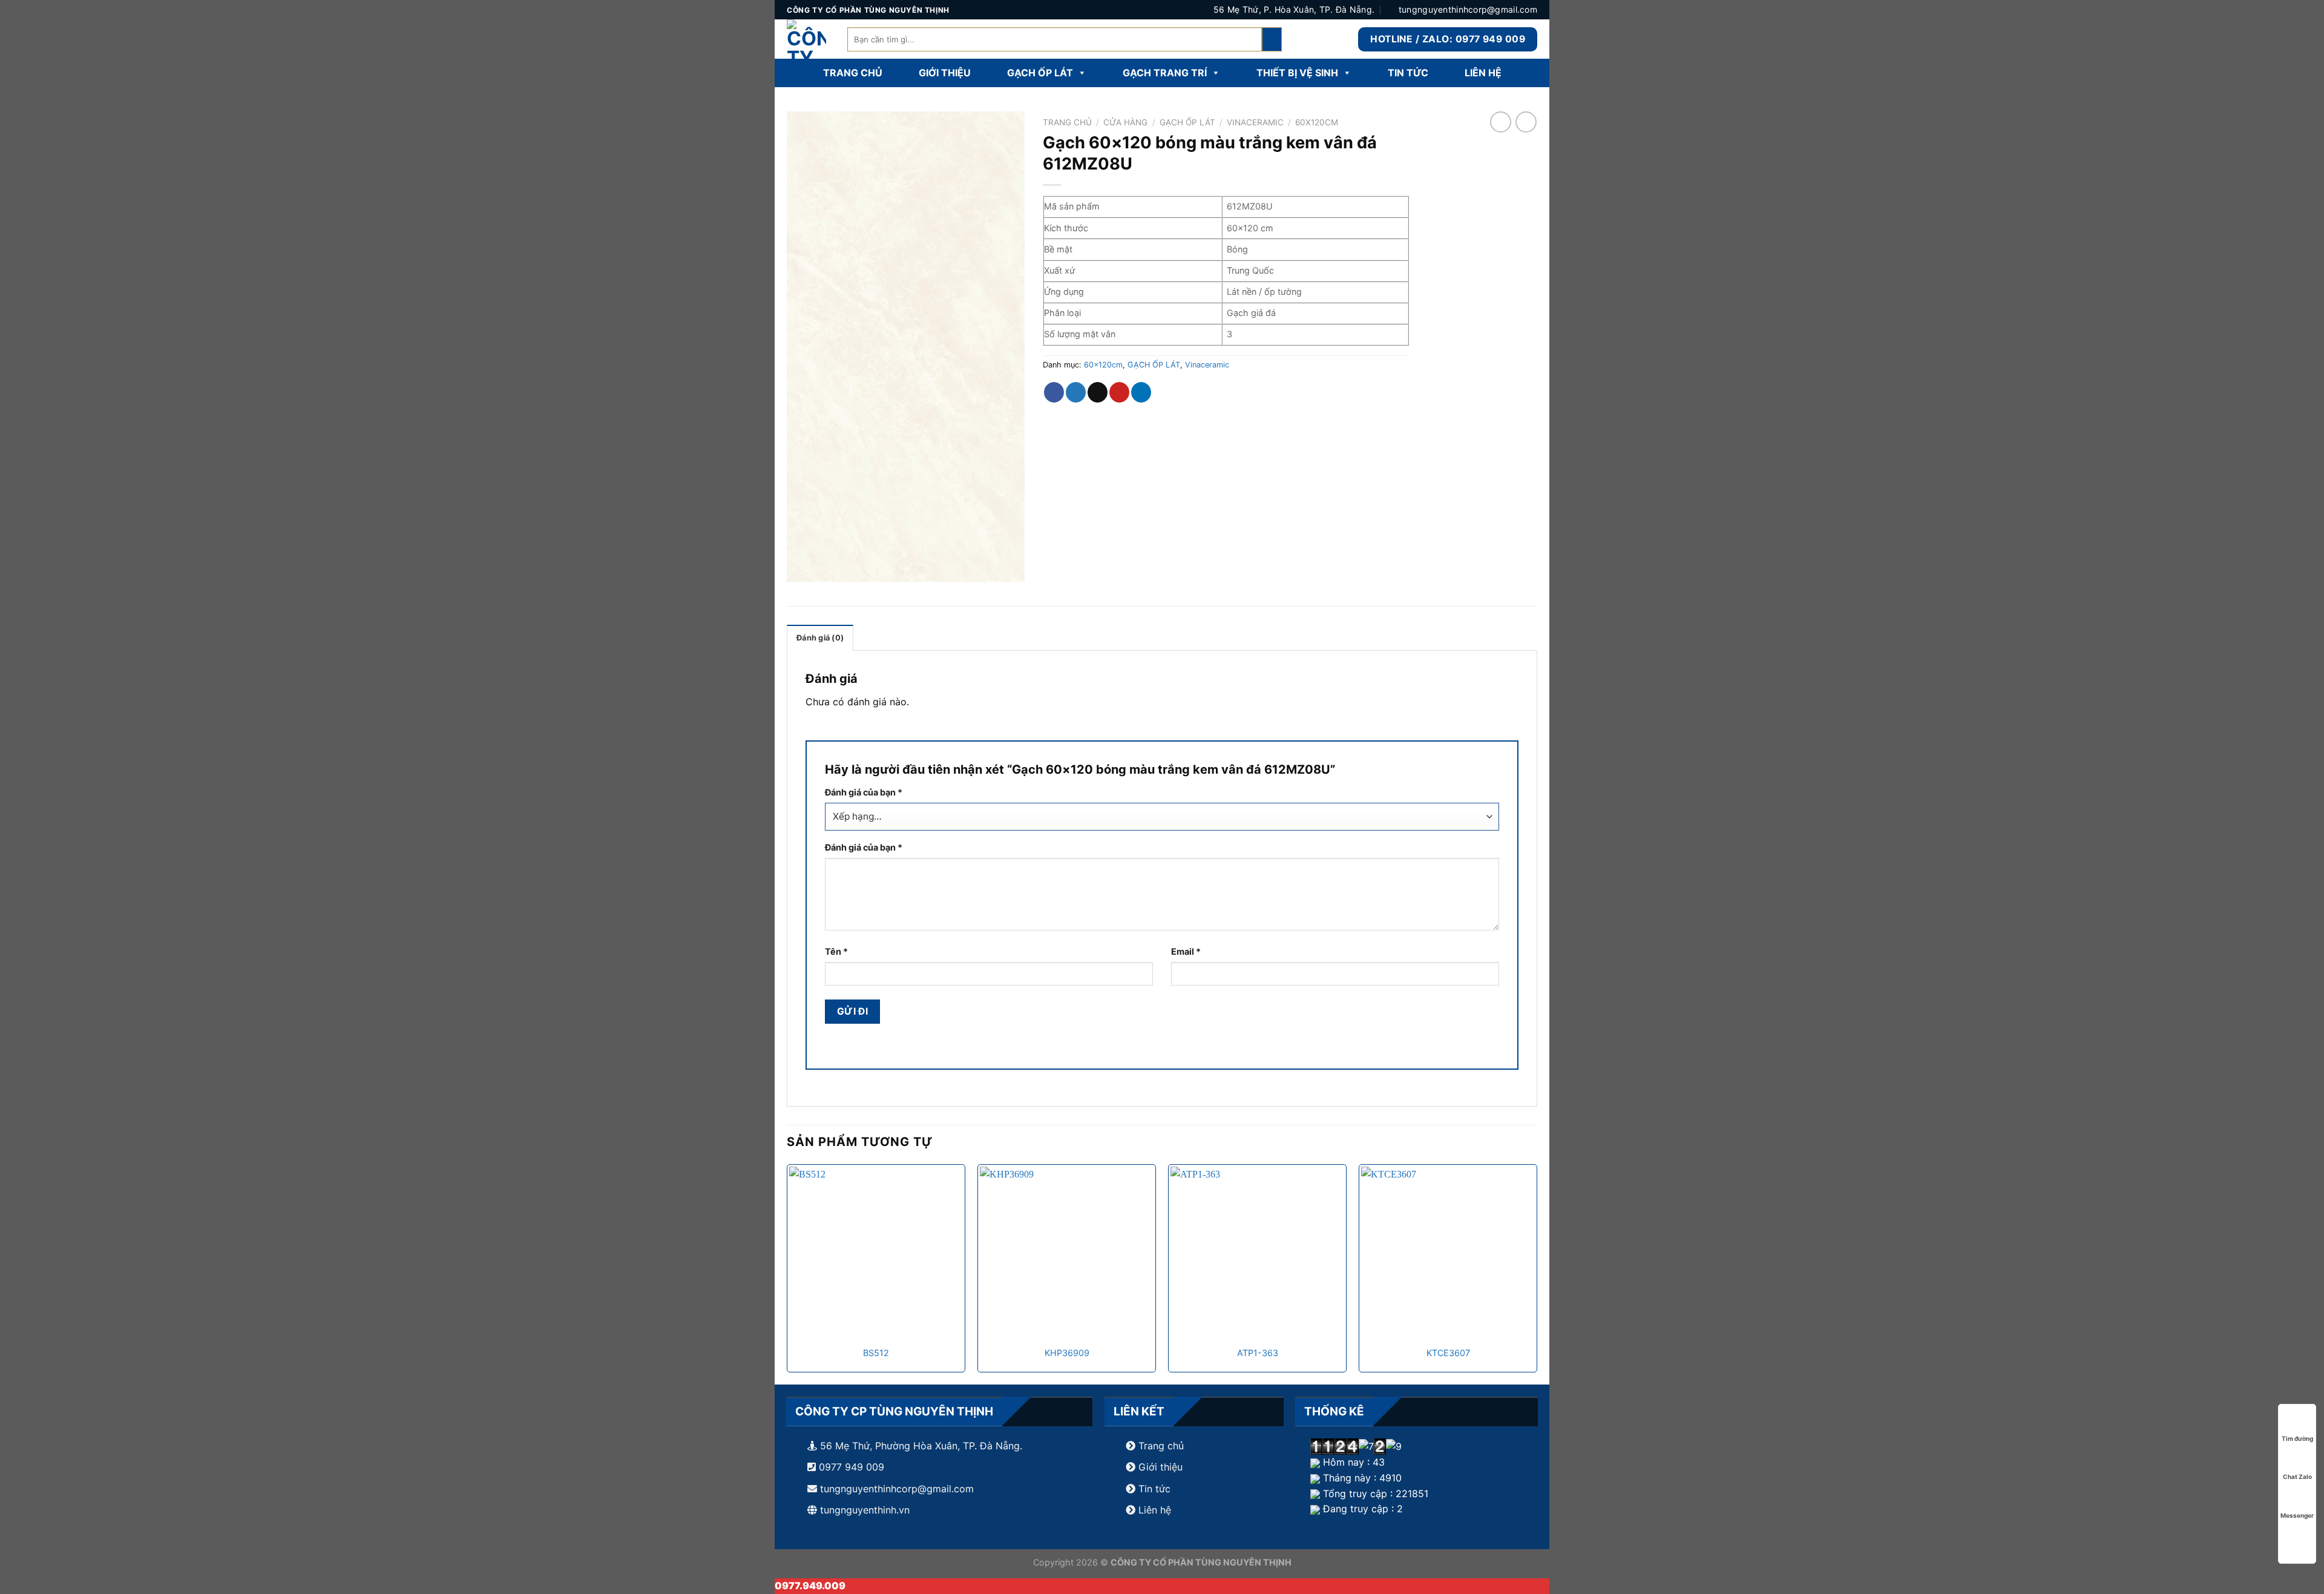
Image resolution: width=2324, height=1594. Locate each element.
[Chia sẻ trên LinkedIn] (1141, 392)
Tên (836, 951)
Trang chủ (1067, 122)
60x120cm (1317, 122)
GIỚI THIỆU (945, 73)
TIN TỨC (1408, 73)
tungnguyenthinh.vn (865, 1510)
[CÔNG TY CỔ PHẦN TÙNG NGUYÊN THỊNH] (808, 39)
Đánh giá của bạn (864, 792)
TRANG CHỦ (853, 73)
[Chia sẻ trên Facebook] (1054, 392)
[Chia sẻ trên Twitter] (1076, 392)
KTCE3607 (1448, 1353)
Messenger (2297, 1515)
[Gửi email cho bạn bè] (1098, 392)
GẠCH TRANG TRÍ (1165, 73)
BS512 (876, 1353)
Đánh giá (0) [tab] (820, 638)
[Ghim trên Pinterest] (1119, 392)
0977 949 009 (850, 1467)
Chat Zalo (2297, 1477)
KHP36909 (1067, 1353)
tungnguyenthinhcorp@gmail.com (897, 1489)
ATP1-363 (1258, 1353)
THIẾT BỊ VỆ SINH (1297, 73)
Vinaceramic (1255, 122)
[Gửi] (1272, 39)
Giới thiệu (1160, 1467)
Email (1186, 951)
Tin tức (1153, 1489)
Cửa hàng (1125, 122)
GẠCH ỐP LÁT (1040, 73)
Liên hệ (1155, 1510)
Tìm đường (2297, 1438)
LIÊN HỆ (1483, 73)
